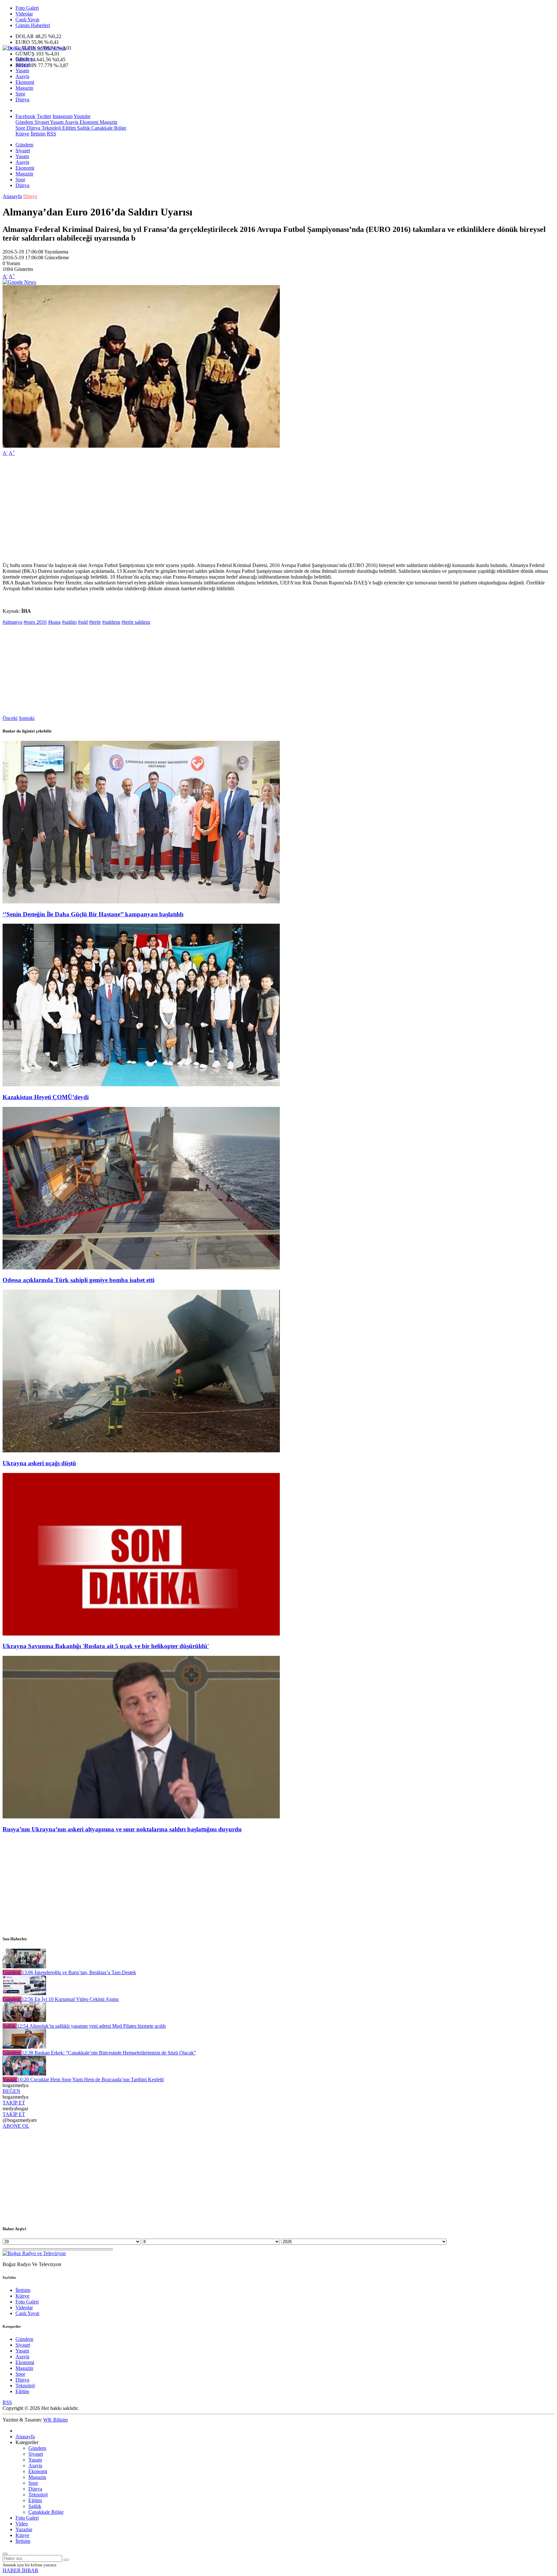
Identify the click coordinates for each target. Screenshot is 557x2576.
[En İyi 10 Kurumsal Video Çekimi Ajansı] (24, 1993)
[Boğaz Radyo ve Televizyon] (34, 48)
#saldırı (69, 622)
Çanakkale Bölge (108, 128)
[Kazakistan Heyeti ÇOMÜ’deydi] (141, 1084)
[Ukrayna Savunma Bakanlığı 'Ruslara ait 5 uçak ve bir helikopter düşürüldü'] (141, 1634)
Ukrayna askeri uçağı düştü (39, 1463)
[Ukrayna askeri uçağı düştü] (141, 1451)
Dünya (22, 99)
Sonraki (27, 718)
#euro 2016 (35, 622)
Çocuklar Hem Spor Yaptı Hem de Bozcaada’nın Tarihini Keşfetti (91, 2079)
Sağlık (83, 128)
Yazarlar (24, 2529)
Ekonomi (25, 82)
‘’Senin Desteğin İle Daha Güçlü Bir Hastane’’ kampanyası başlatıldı (93, 914)
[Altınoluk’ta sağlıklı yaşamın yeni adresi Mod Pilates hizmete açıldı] (24, 2020)
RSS (51, 134)
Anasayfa (12, 196)
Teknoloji (51, 128)
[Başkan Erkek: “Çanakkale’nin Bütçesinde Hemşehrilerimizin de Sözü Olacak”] (24, 2047)
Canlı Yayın (27, 20)
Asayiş (22, 76)
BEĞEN (11, 2091)
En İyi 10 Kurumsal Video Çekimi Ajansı (70, 1999)
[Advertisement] (196, 506)
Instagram (63, 116)
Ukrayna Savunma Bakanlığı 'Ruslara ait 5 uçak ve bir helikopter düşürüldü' (106, 1646)
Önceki (10, 718)
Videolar (24, 14)
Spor (20, 94)
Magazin (24, 88)
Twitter (44, 116)
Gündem (24, 59)
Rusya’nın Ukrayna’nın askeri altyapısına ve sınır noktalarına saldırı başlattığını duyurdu (122, 1829)
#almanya (12, 622)
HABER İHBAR (20, 2570)
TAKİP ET (14, 2103)
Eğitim (68, 128)
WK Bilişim (55, 2420)
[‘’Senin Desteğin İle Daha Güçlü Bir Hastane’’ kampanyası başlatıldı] (141, 902)
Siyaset (23, 65)
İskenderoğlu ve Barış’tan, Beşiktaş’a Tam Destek (79, 1972)
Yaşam (22, 70)
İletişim (38, 134)
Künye (22, 134)
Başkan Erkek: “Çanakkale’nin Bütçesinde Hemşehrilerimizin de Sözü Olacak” (109, 2053)
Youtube (82, 116)
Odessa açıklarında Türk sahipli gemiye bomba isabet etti (78, 1280)
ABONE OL (16, 2126)
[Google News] (19, 282)
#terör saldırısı (136, 622)
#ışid (83, 622)
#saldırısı (111, 622)
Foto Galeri (27, 8)
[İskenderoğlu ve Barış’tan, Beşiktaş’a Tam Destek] (24, 1967)
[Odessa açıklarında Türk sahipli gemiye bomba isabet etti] (141, 1268)
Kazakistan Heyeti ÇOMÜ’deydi (46, 1097)
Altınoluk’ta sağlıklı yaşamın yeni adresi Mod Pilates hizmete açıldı (91, 2026)
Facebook (25, 116)
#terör (95, 622)
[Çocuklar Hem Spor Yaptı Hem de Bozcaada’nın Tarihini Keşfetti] (24, 2074)
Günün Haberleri (33, 25)
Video (22, 2524)
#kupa (54, 622)
